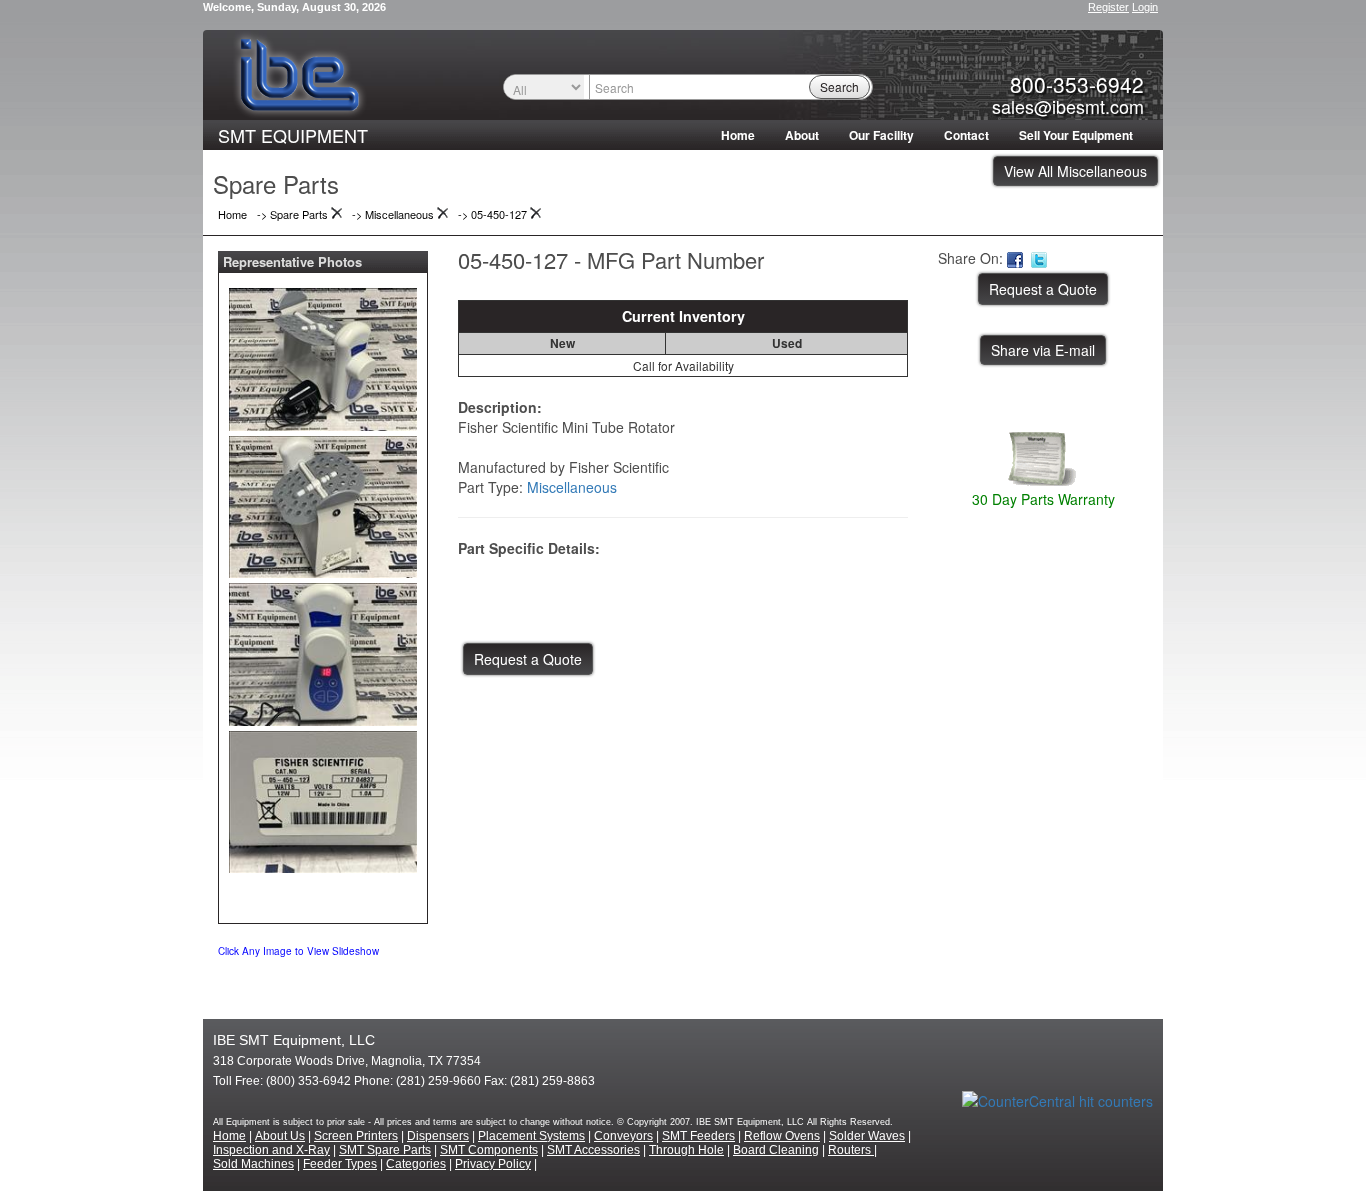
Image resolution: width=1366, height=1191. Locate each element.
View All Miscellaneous (1075, 171)
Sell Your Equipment (1076, 135)
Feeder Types (340, 1164)
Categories (416, 1164)
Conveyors (623, 1136)
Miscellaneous (572, 487)
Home (738, 135)
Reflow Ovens (782, 1136)
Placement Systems (531, 1136)
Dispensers (438, 1136)
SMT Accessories (593, 1150)
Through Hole (686, 1150)
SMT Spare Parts (385, 1150)
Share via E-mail (1043, 350)
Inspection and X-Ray (271, 1150)
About (802, 135)
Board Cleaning (776, 1150)
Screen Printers (356, 1136)
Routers (851, 1150)
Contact (966, 135)
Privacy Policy (493, 1164)
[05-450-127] (323, 355)
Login (1145, 7)
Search (839, 86)
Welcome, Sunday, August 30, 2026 (294, 7)
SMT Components (489, 1150)
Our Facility (881, 135)
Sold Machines (253, 1164)
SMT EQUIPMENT (293, 135)
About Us (280, 1136)
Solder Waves (867, 1136)
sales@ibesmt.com (1068, 106)
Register (1108, 7)
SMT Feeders (698, 1136)
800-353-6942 (1077, 84)
